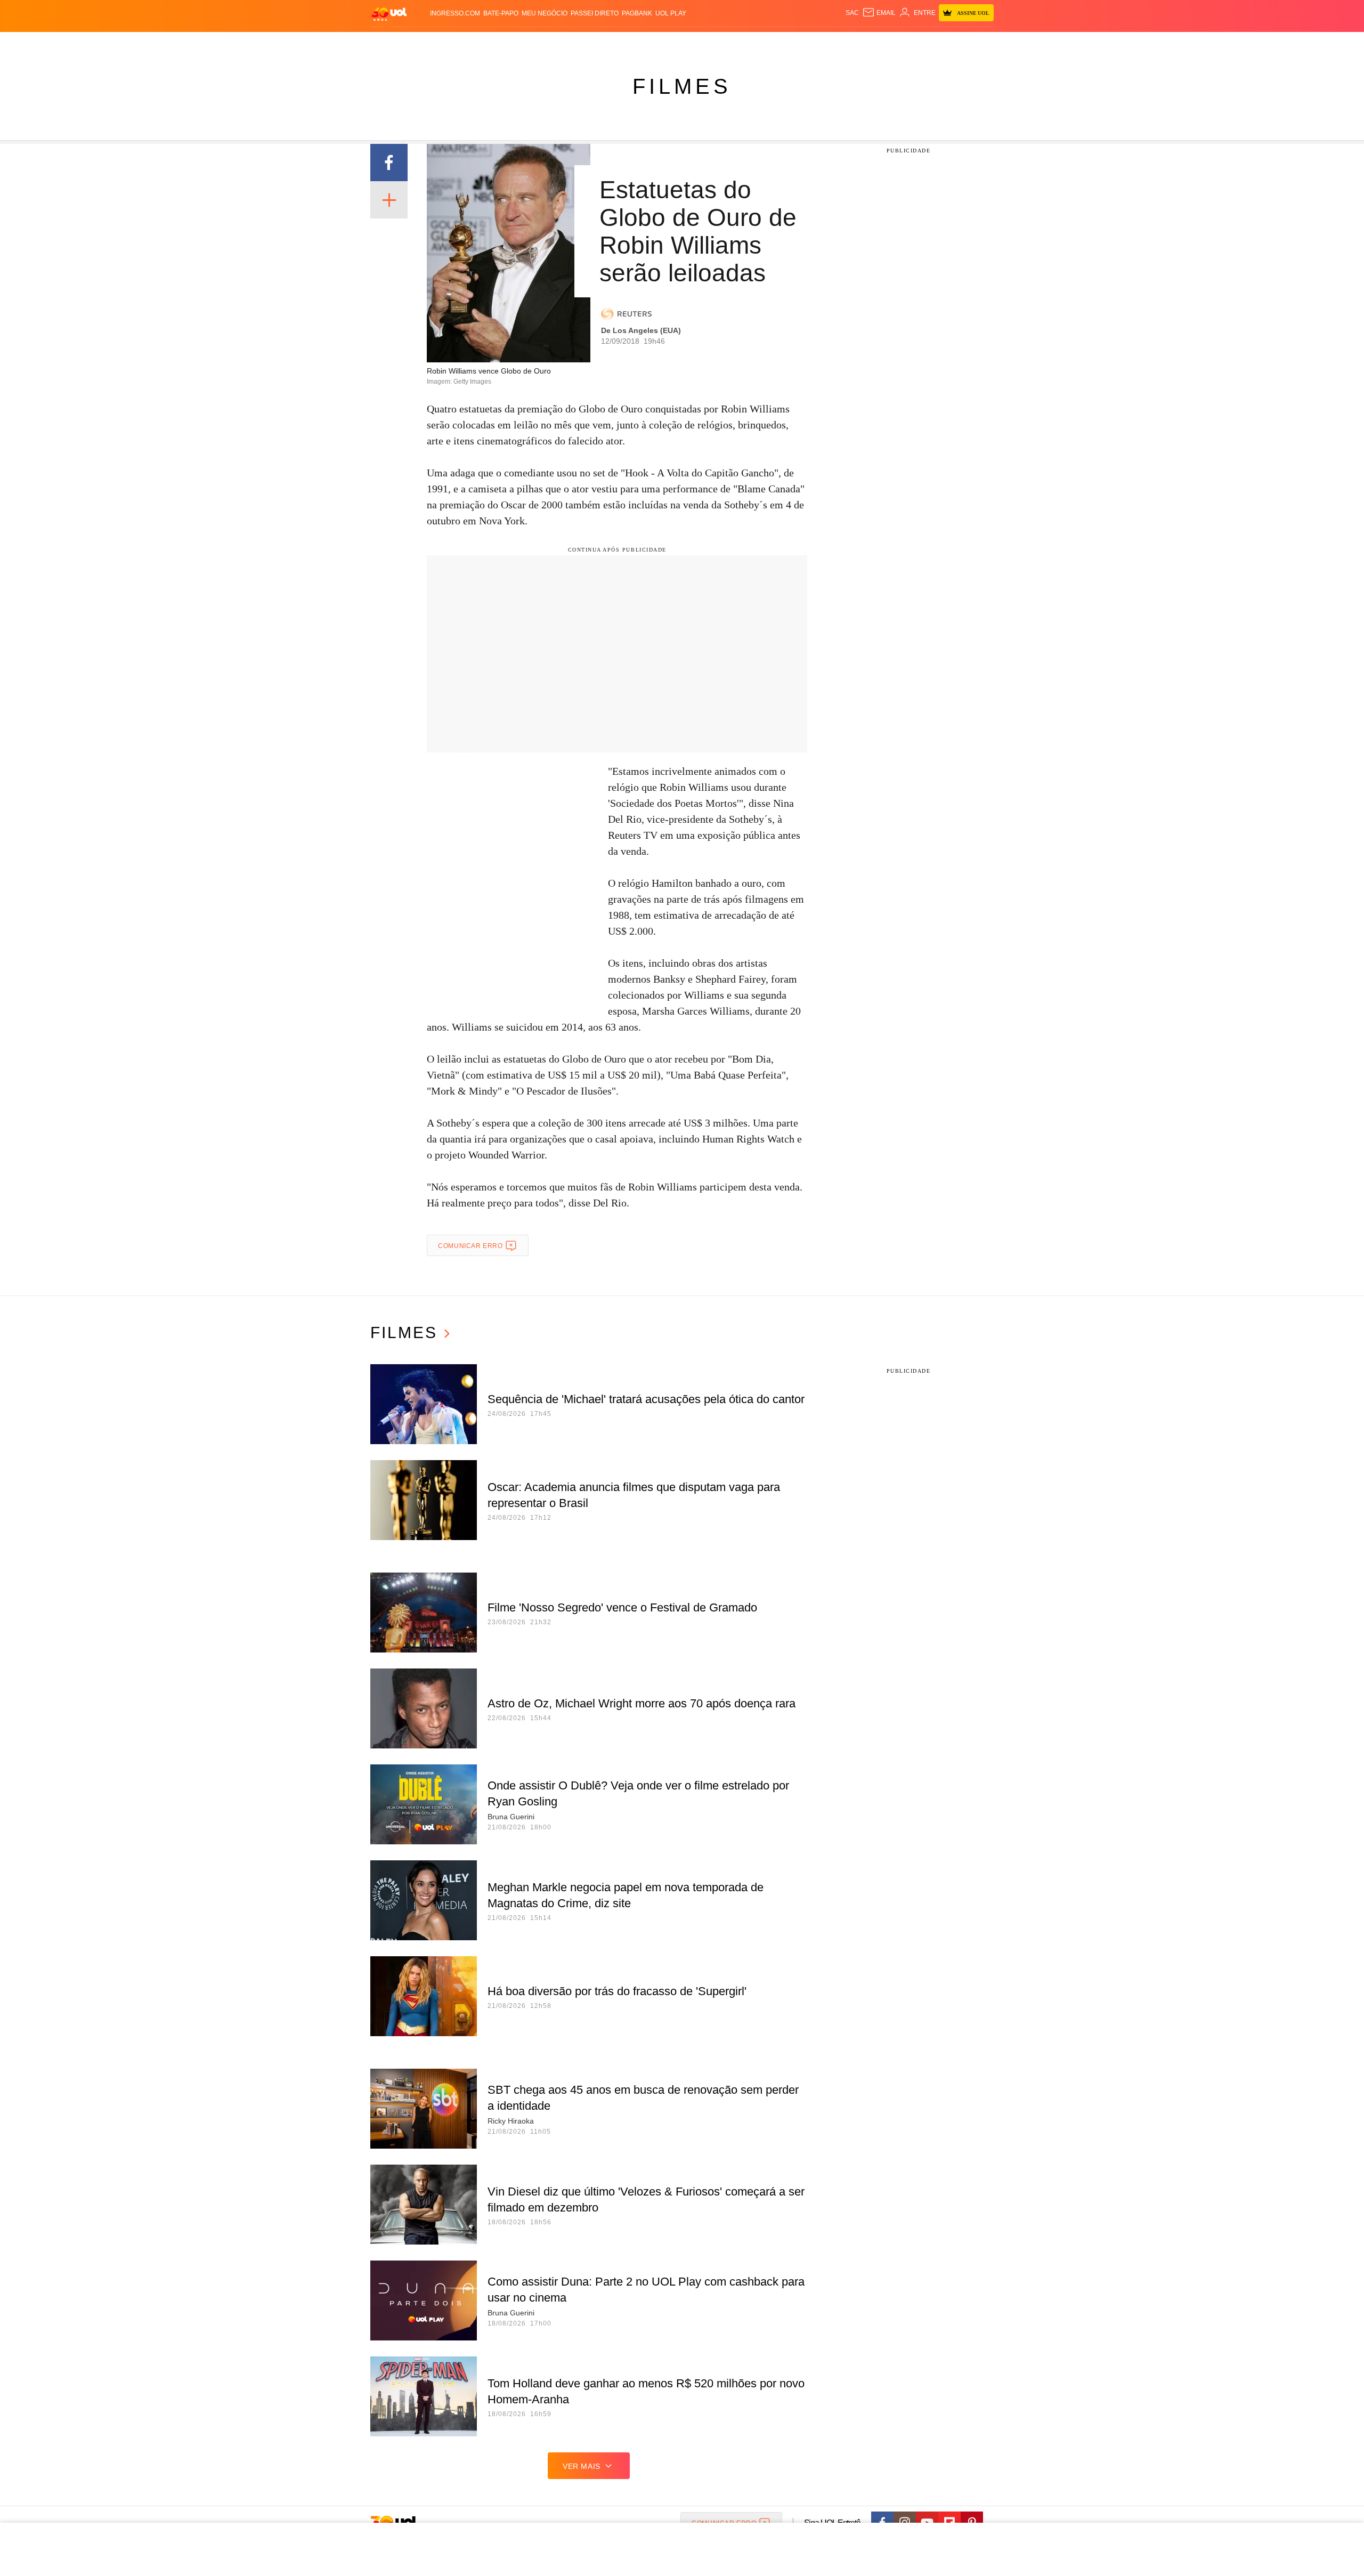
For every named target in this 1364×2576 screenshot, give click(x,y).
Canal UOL (838, 43)
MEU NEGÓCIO (545, 13)
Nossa (872, 43)
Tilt (788, 43)
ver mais (582, 2466)
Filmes (682, 86)
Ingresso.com (455, 13)
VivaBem (763, 43)
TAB (893, 43)
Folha (630, 43)
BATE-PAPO (501, 13)
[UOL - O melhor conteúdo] (389, 14)
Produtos (391, 43)
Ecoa (806, 43)
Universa (727, 43)
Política (527, 43)
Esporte (660, 43)
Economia (597, 43)
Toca (934, 43)
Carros (561, 43)
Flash (424, 43)
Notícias (493, 43)
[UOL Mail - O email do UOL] (879, 13)
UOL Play (671, 13)
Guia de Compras (980, 43)
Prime (912, 43)
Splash (693, 43)
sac (852, 13)
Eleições (456, 43)
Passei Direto (595, 13)
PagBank (637, 13)
